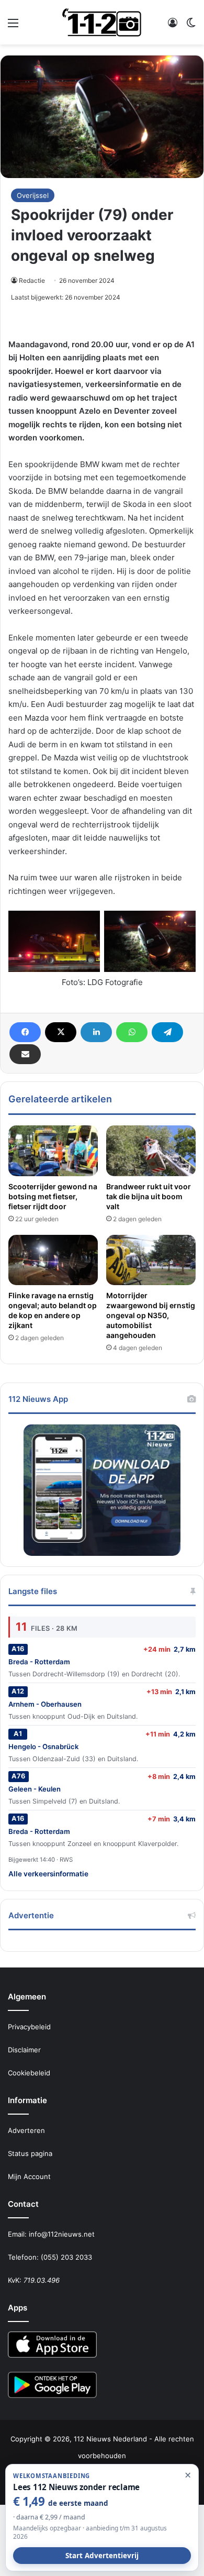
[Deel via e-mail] (25, 1054)
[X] (61, 1032)
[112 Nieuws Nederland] (102, 22)
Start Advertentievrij (102, 2556)
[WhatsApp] (132, 1032)
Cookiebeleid (29, 2073)
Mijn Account (29, 2176)
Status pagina (30, 2153)
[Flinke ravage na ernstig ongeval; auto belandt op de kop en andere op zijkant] (53, 1260)
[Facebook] (25, 1032)
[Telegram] (167, 1032)
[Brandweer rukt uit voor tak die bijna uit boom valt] (151, 1151)
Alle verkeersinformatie (48, 1874)
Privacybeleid (29, 2027)
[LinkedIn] (96, 1032)
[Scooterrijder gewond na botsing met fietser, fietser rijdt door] (53, 1151)
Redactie (32, 280)
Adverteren (26, 2130)
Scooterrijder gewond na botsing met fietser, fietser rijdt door (53, 1196)
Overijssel (33, 195)
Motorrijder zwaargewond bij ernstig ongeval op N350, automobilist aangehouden (151, 1315)
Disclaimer (24, 2050)
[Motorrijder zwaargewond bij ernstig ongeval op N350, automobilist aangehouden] (151, 1260)
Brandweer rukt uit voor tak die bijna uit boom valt (149, 1196)
